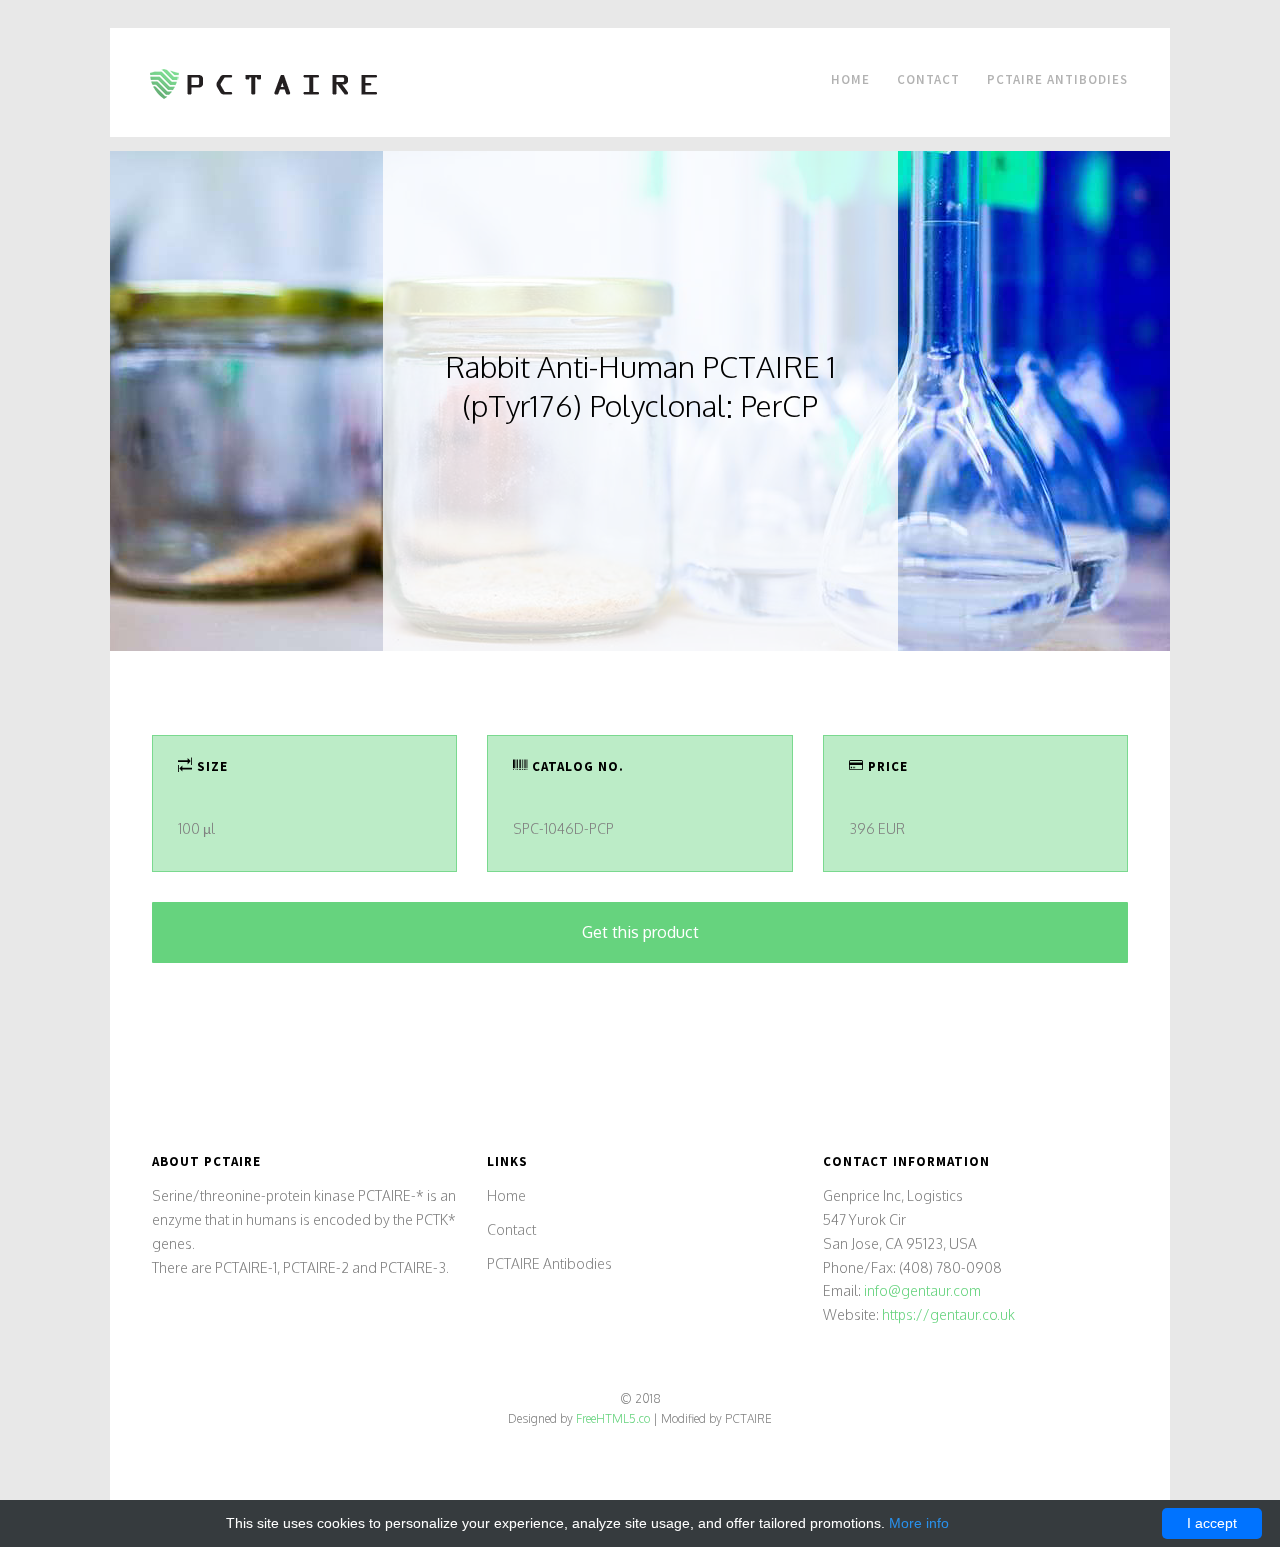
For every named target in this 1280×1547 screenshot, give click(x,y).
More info (919, 1523)
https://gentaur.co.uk (948, 1314)
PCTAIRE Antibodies (1057, 79)
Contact (928, 79)
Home (850, 79)
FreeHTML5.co (613, 1418)
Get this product (640, 932)
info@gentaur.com (922, 1290)
